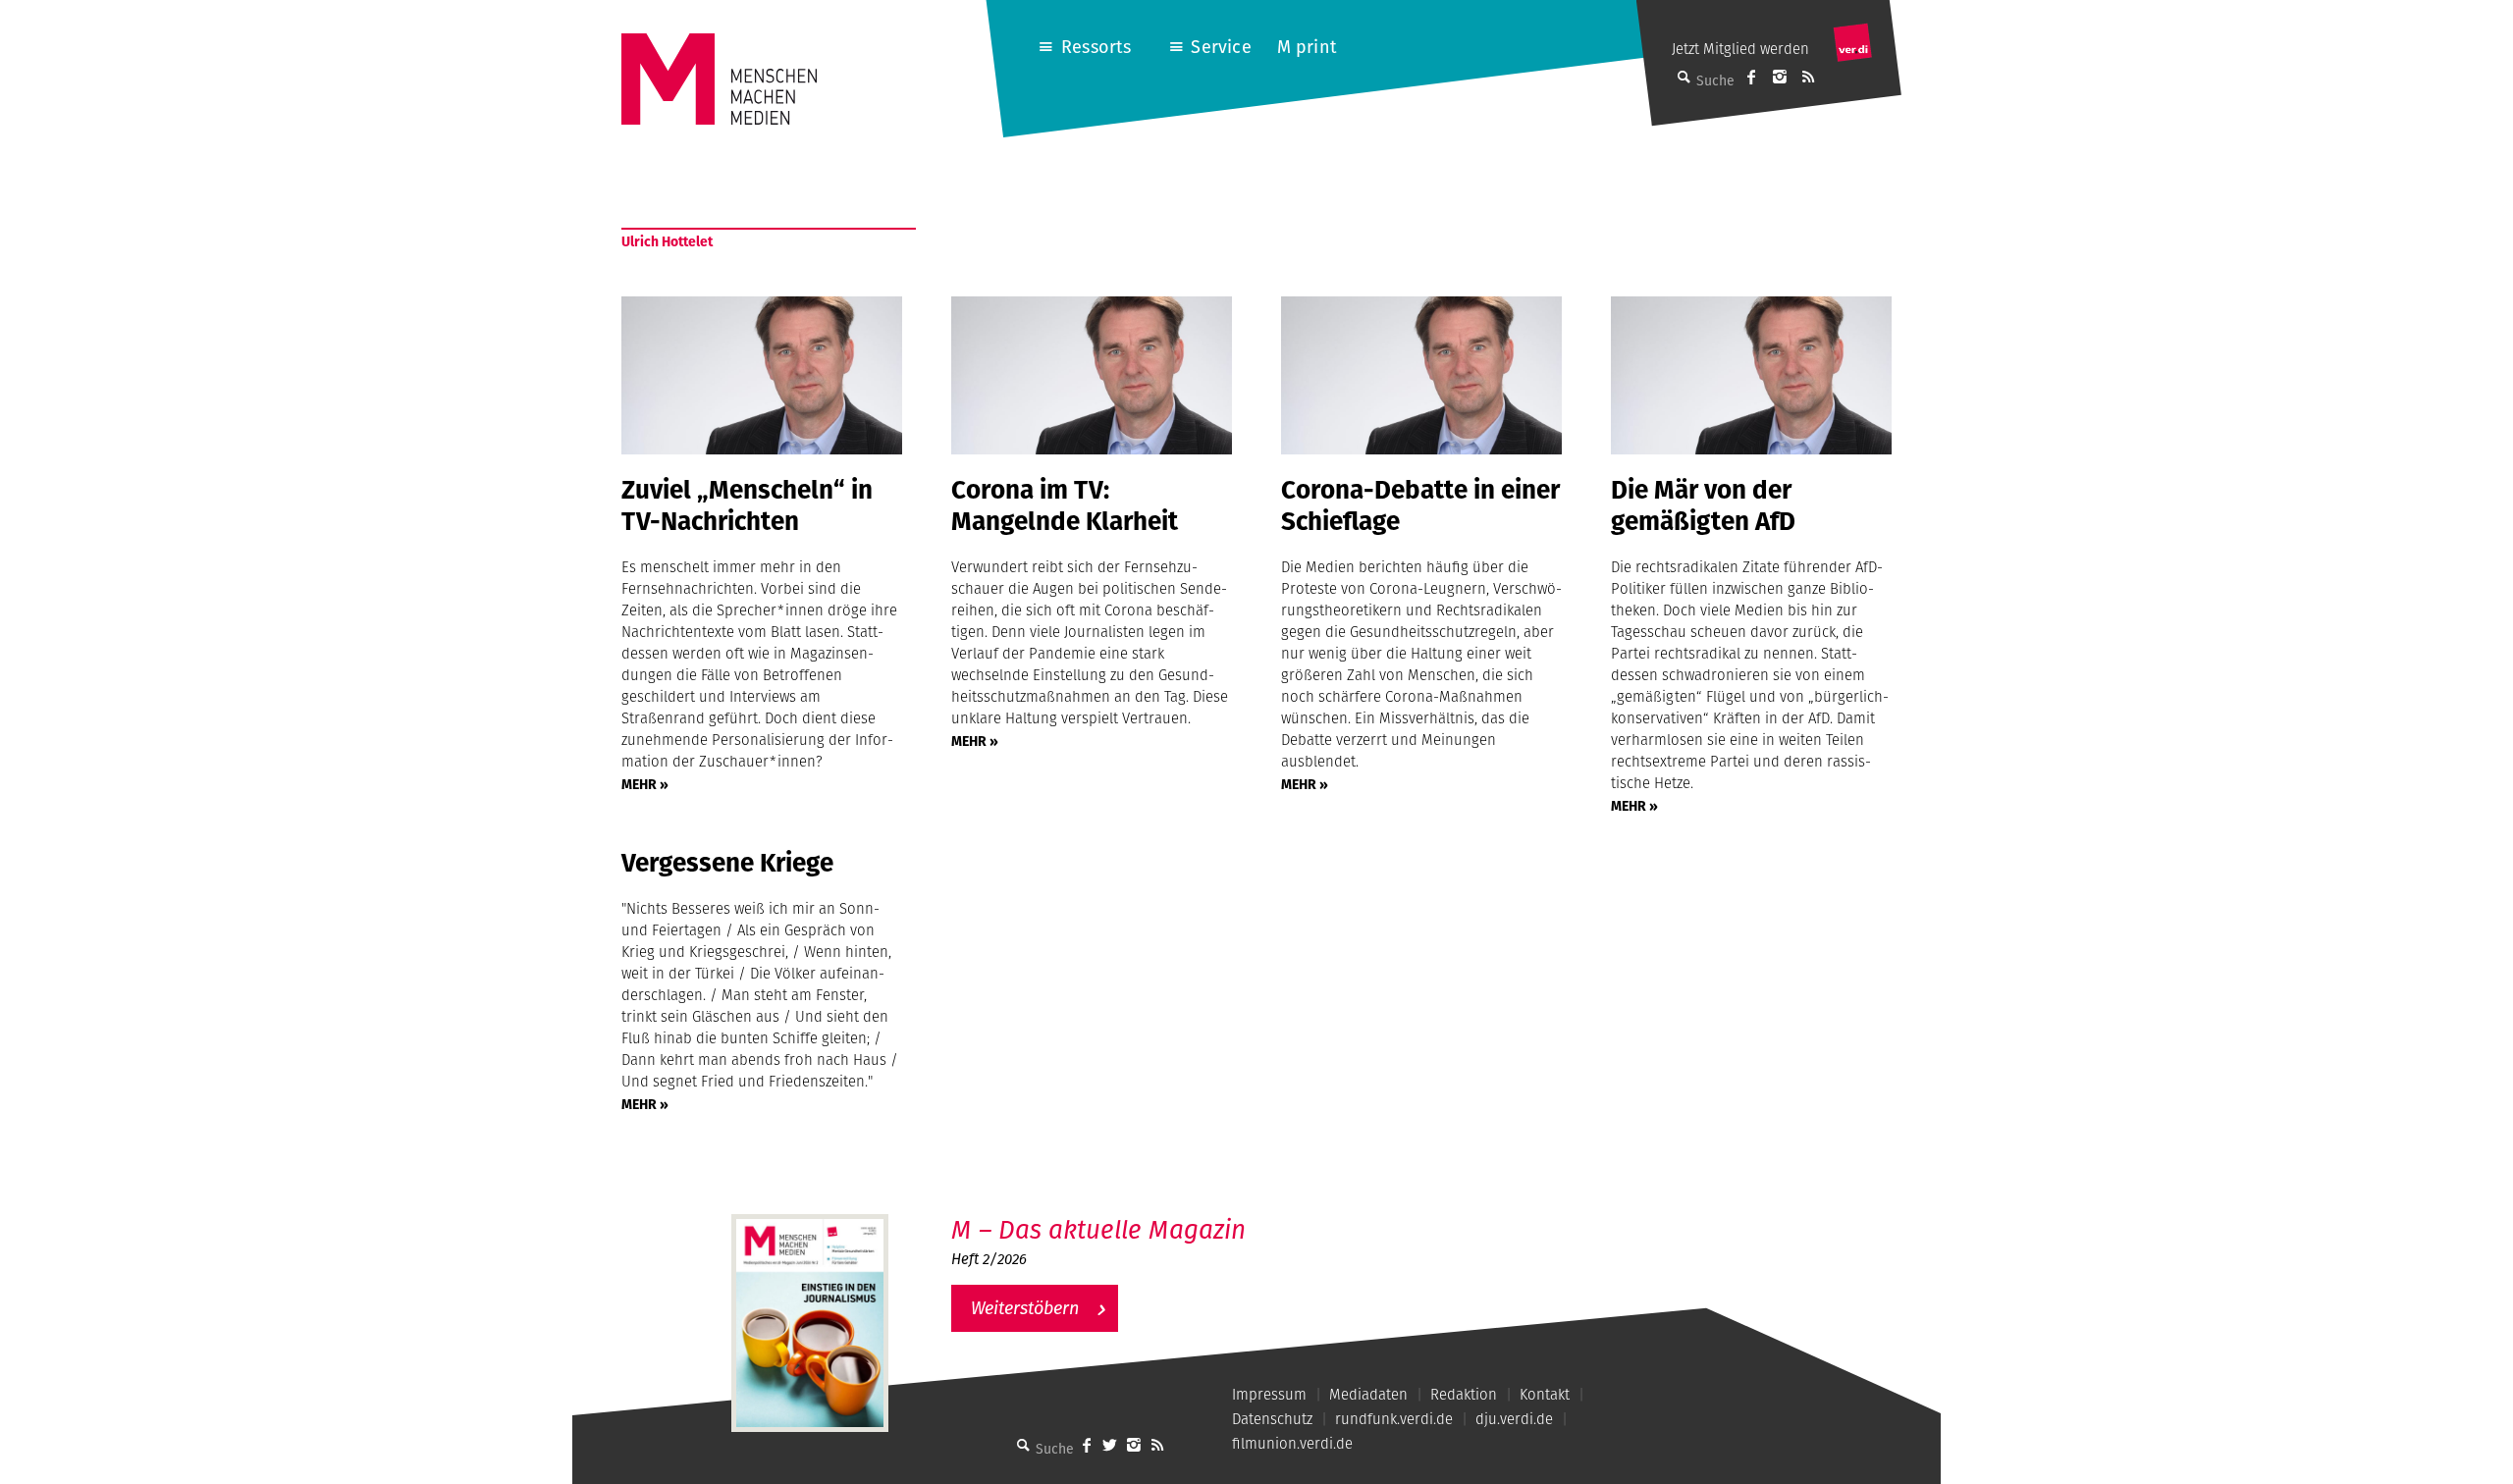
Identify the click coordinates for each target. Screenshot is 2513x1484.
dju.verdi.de (1514, 1419)
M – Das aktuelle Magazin (1098, 1229)
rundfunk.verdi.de (1394, 1419)
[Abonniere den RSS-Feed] (1808, 77)
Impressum (1269, 1394)
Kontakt (1545, 1394)
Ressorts (1096, 47)
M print (1307, 47)
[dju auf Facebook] (1751, 77)
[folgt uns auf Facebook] (1087, 1445)
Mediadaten (1368, 1394)
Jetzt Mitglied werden (1740, 49)
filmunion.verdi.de (1292, 1443)
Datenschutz (1272, 1419)
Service (1221, 47)
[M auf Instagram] (1780, 77)
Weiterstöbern (1025, 1308)
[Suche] (1024, 1445)
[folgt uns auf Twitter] (1110, 1445)
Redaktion (1464, 1394)
